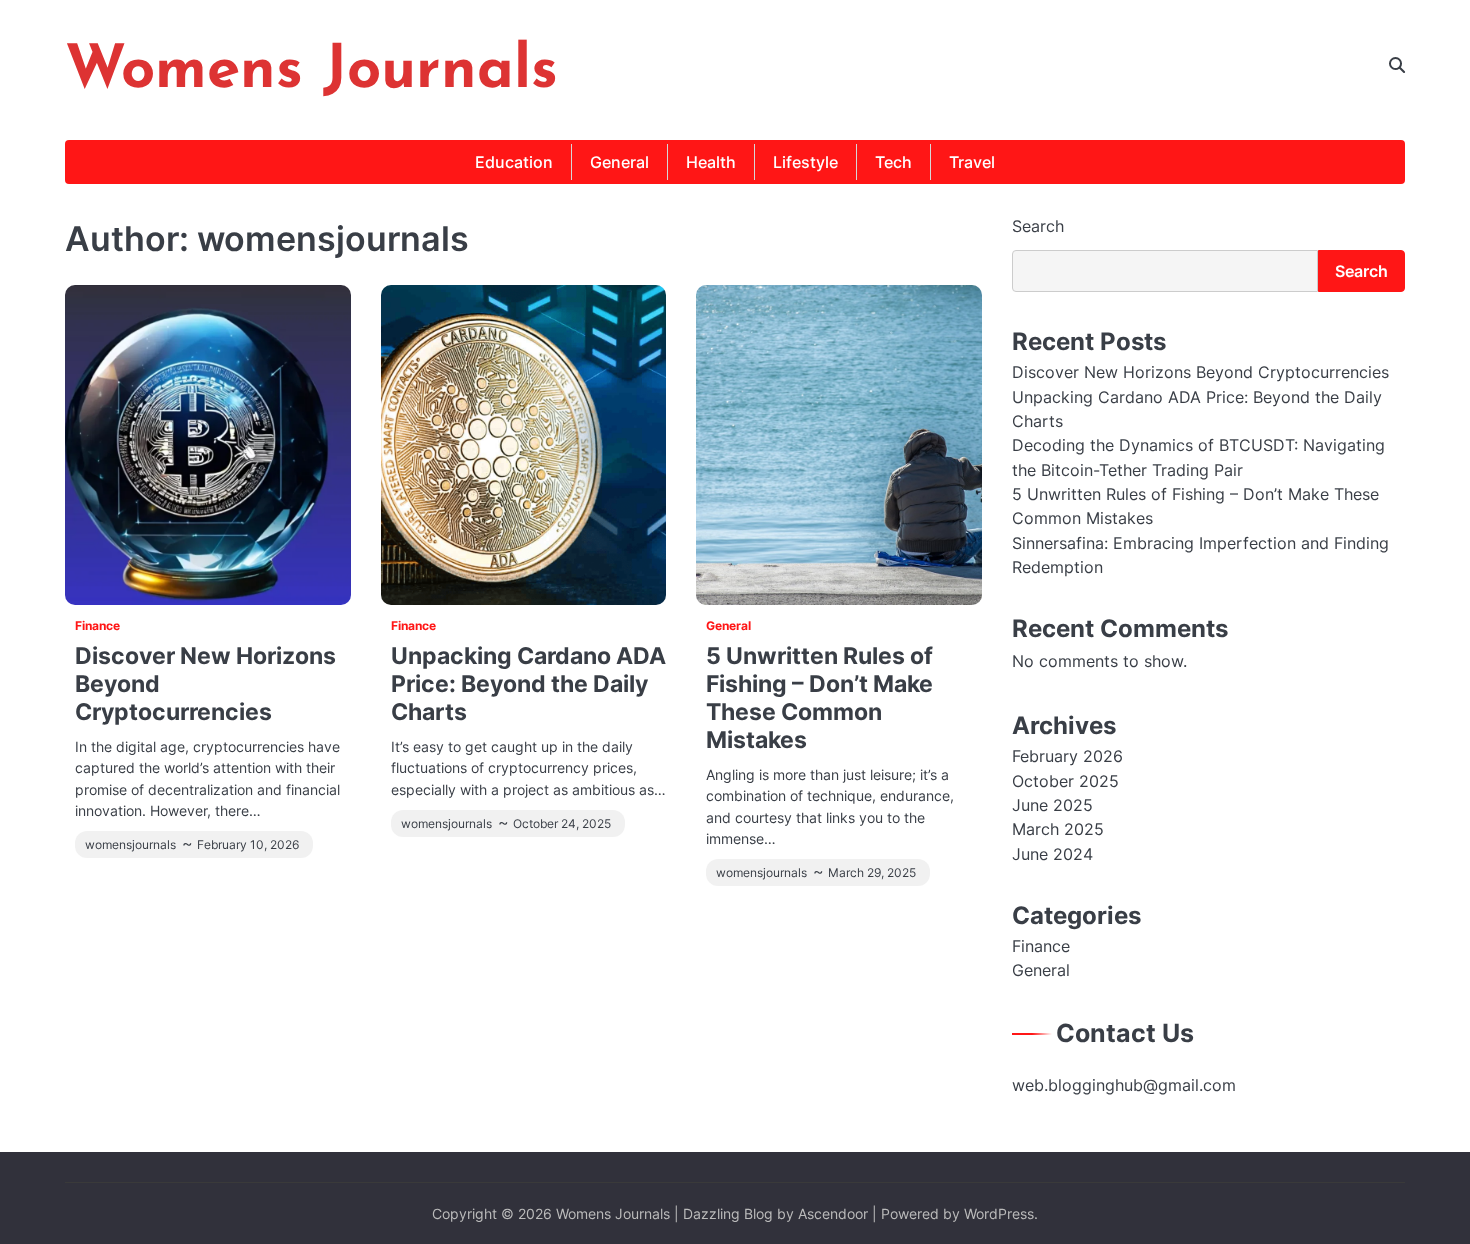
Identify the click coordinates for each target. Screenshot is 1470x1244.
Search (1038, 226)
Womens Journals (311, 72)
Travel (972, 162)
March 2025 (1058, 829)
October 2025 (1065, 781)
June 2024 (1052, 854)
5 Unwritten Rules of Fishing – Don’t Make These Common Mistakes (819, 697)
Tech (893, 162)
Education (514, 162)
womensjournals (130, 845)
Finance (97, 626)
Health (711, 162)
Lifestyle (805, 162)
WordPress (999, 1213)
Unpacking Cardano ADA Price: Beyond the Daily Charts (528, 683)
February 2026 (1067, 756)
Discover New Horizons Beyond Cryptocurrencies (1200, 372)
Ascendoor (833, 1213)
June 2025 (1052, 805)
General (619, 162)
